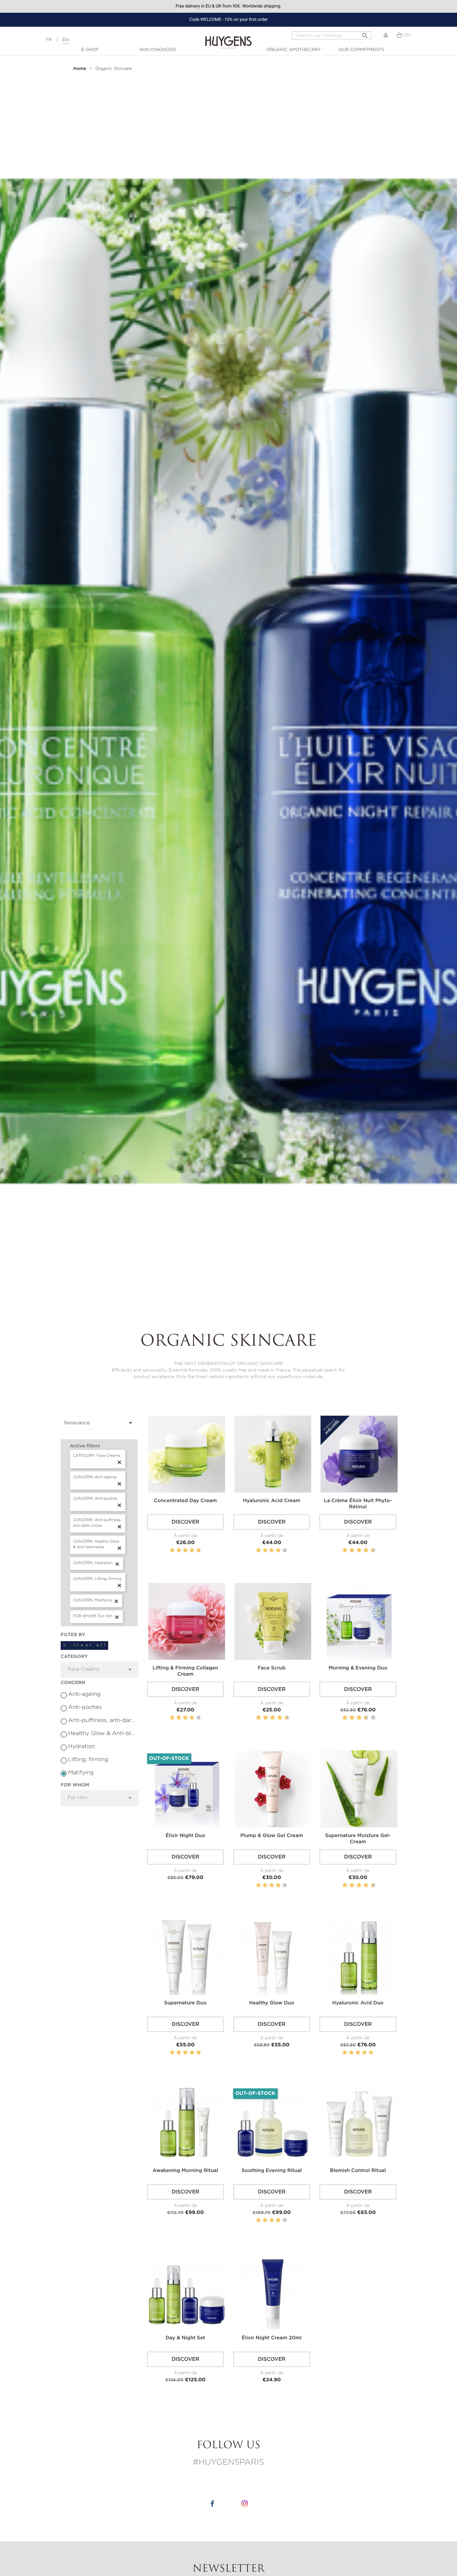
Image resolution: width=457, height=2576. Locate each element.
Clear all (84, 1645)
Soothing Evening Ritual (272, 2171)
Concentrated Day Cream (185, 1501)
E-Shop (90, 50)
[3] (185, 1550)
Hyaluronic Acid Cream (272, 1501)
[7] (363, 1550)
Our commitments (361, 50)
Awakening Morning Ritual (185, 2171)
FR (49, 40)
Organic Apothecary (294, 50)
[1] (172, 1550)
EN (66, 40)
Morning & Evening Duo (358, 1668)
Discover (185, 1522)
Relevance (99, 1423)
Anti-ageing (84, 1694)
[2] (179, 1550)
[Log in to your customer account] (386, 35)
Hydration (82, 1747)
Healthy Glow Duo (272, 2003)
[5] (198, 1550)
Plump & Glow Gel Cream (272, 1836)
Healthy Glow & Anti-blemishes (102, 1734)
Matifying (81, 1773)
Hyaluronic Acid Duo (358, 2003)
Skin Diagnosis (158, 50)
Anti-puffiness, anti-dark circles (102, 1720)
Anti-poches (85, 1707)
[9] (370, 1550)
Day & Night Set (185, 2338)
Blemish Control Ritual (358, 2171)
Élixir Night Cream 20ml (272, 2338)
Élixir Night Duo (185, 1836)
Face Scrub (272, 1668)
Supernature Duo (185, 2003)
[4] (192, 1550)
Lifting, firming (88, 1760)
